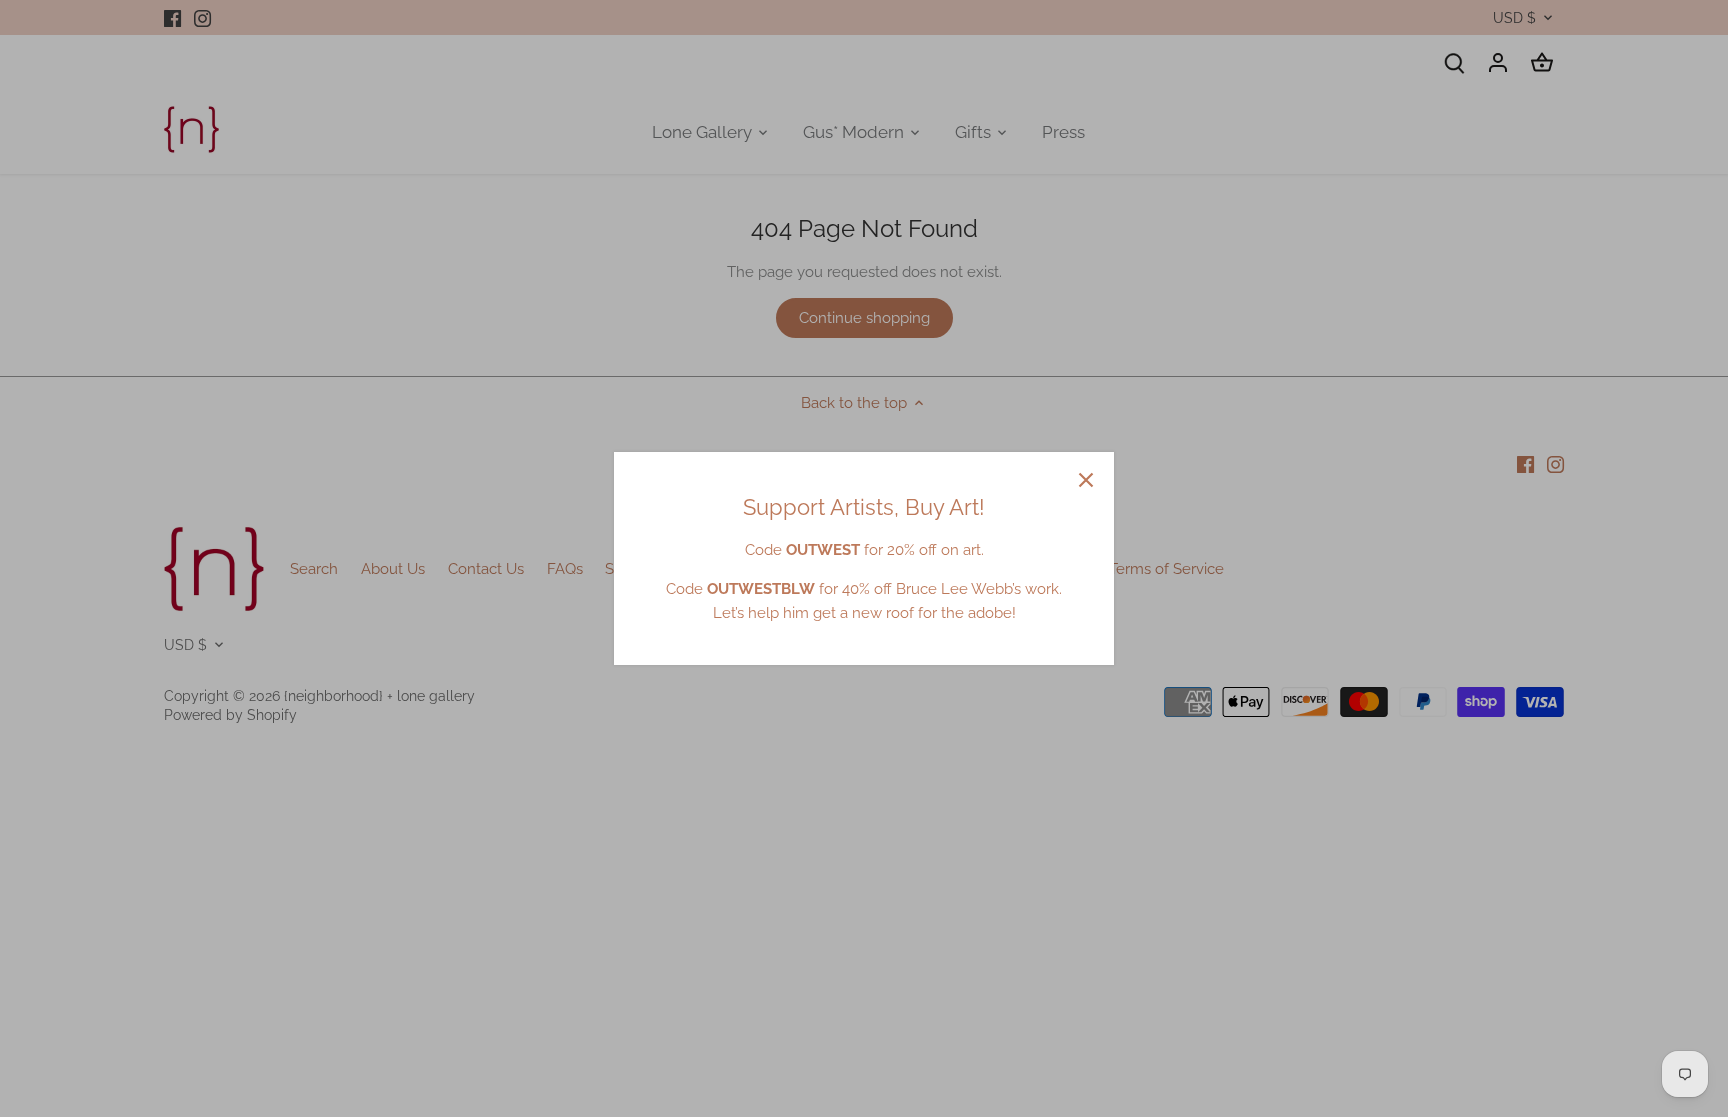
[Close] (1086, 480)
